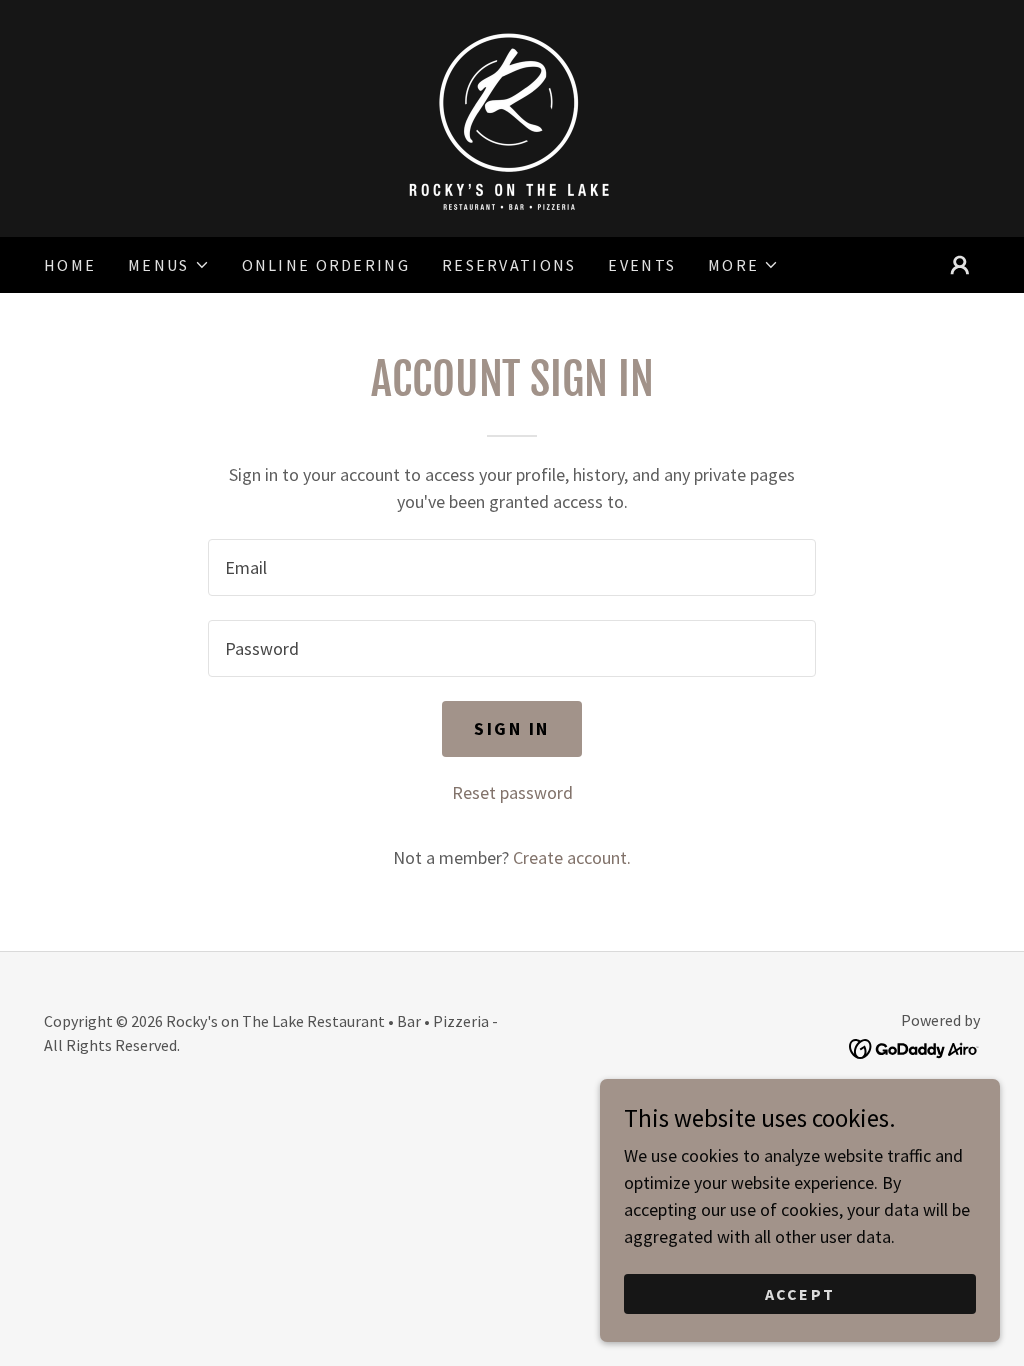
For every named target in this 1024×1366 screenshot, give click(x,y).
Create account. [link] (572, 857)
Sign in (512, 728)
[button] (168, 265)
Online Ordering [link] (326, 265)
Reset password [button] (512, 792)
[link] (512, 116)
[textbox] (512, 567)
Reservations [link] (509, 265)
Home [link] (70, 265)
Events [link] (642, 265)
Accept (800, 1294)
